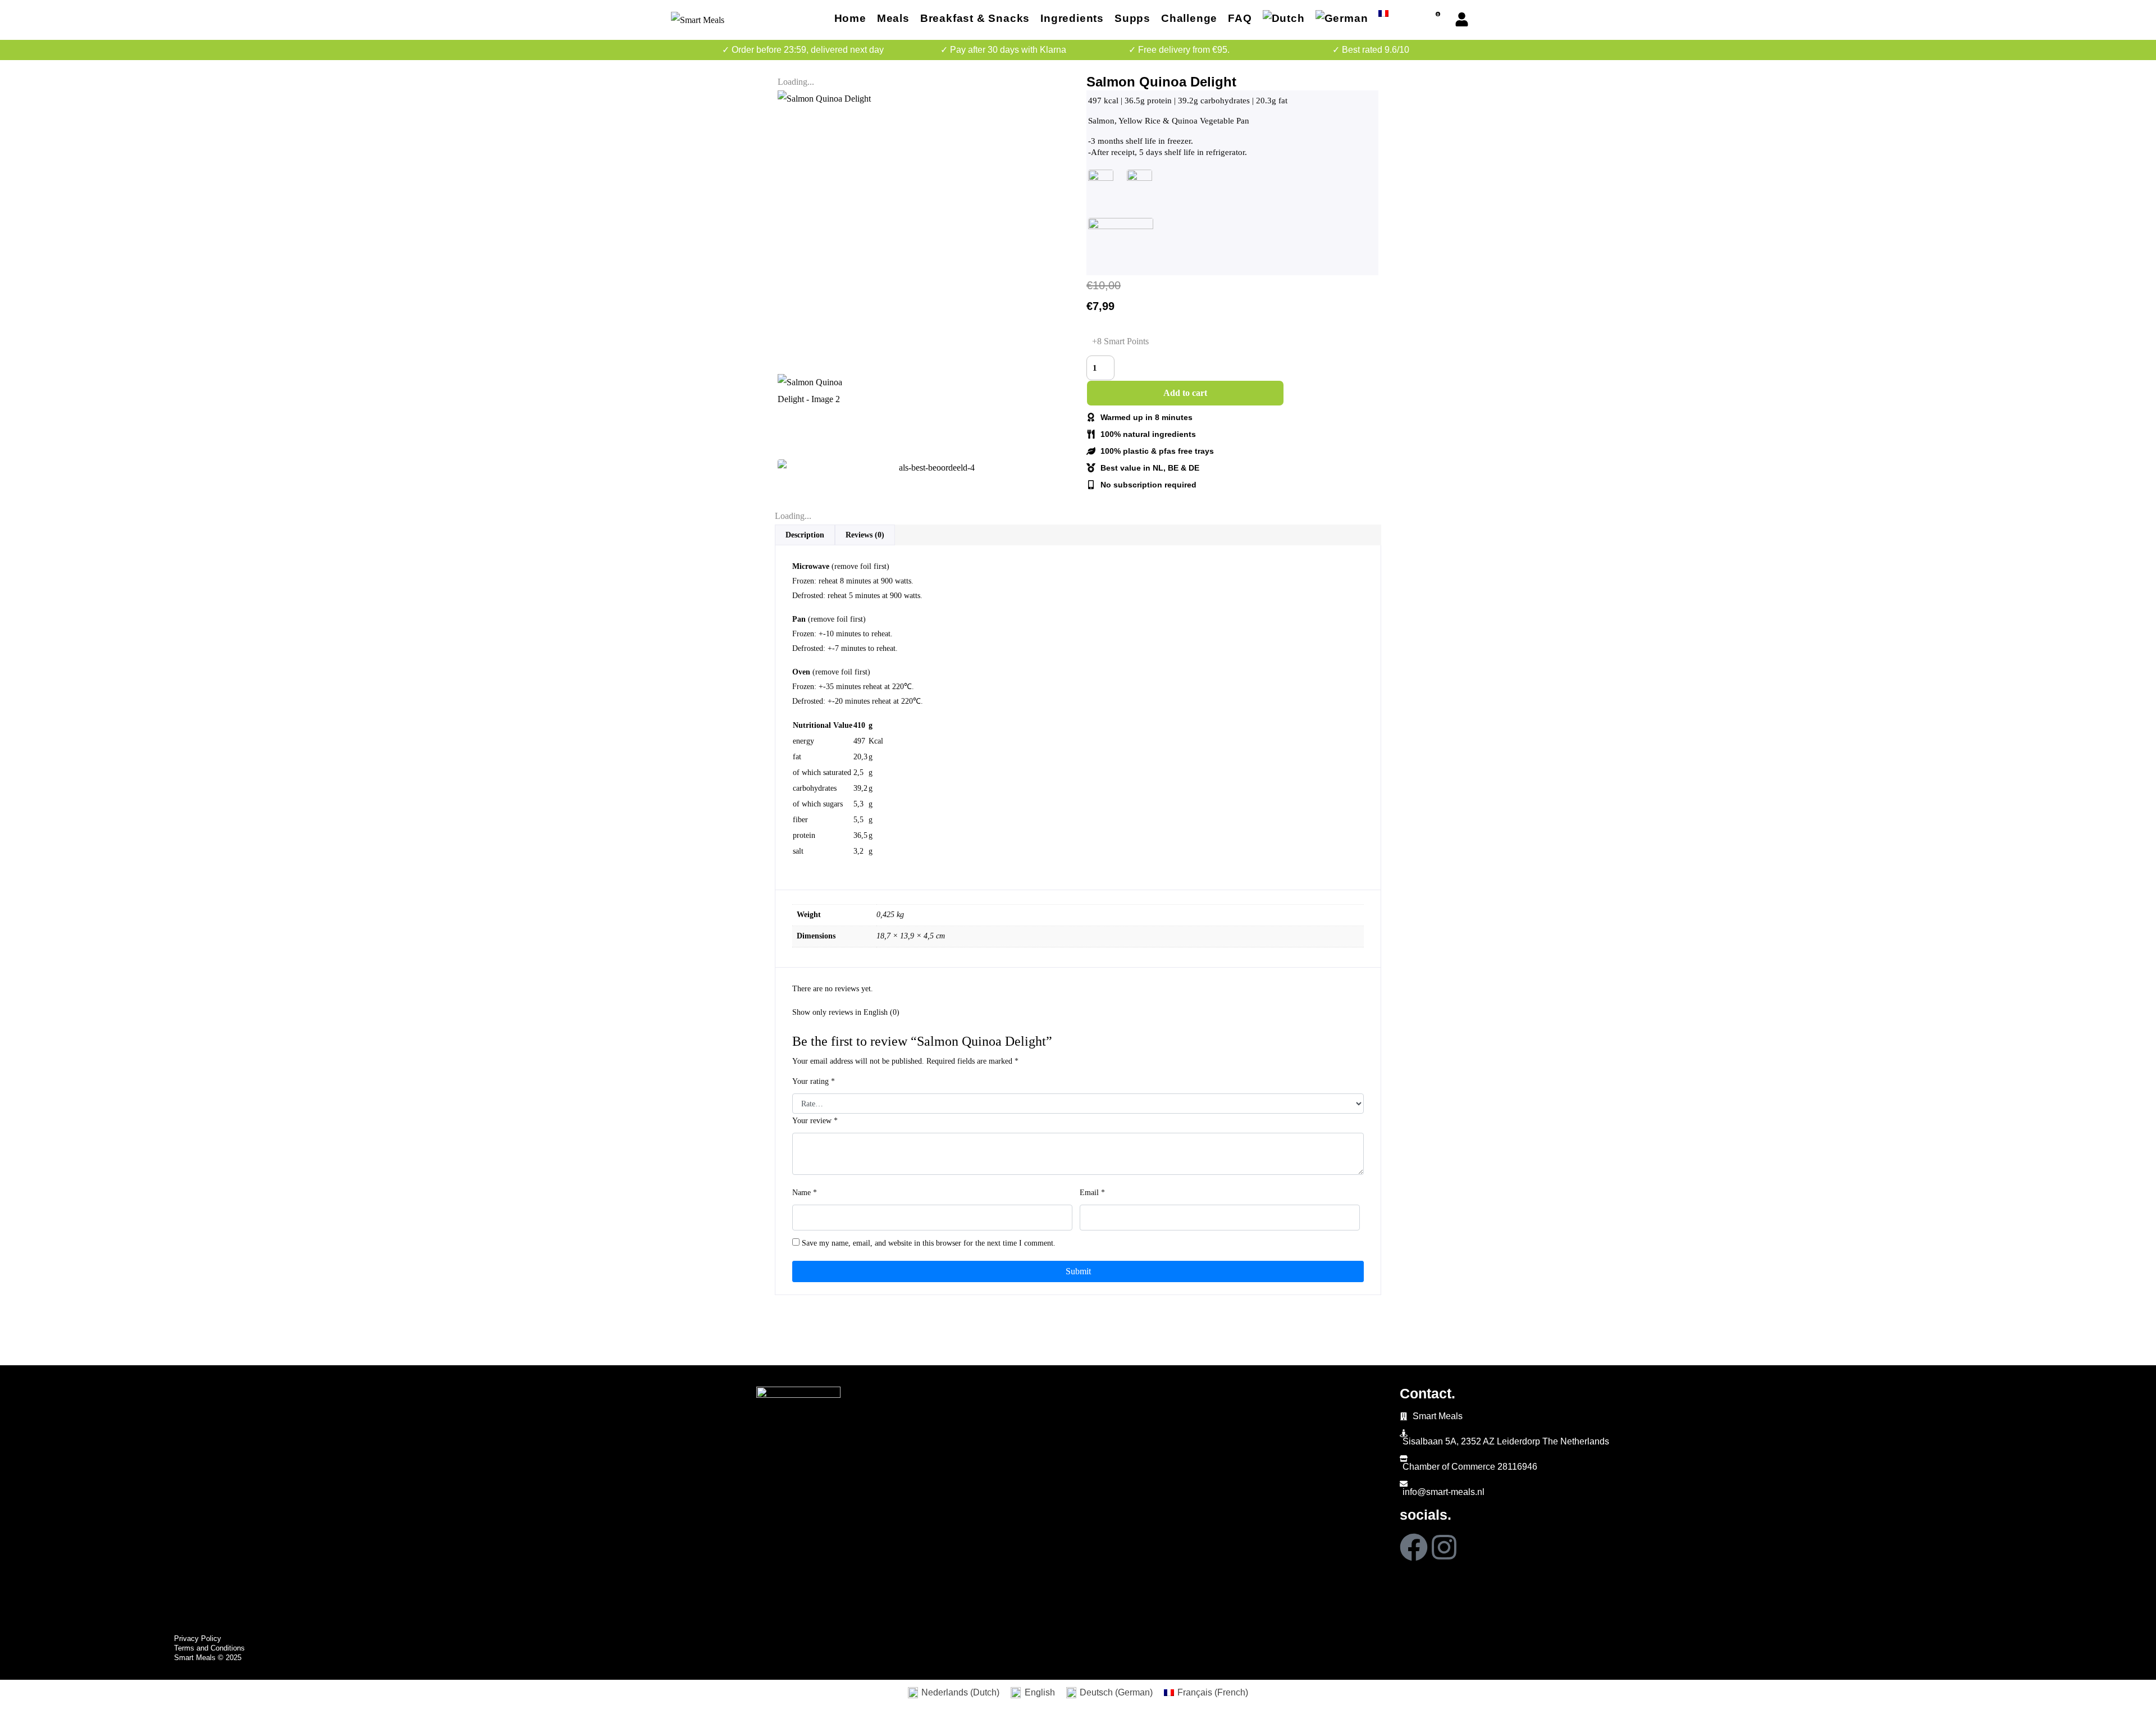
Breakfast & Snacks (975, 18)
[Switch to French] (1383, 15)
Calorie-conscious (149, 1445)
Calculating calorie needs (163, 1492)
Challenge (1189, 18)
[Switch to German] (1342, 20)
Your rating (814, 1081)
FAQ (1240, 18)
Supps (1132, 18)
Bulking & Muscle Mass (159, 1461)
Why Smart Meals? (150, 1477)
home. (133, 1393)
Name (805, 1193)
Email (1092, 1193)
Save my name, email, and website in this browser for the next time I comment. (929, 1243)
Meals (893, 18)
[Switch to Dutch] (1284, 20)
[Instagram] (1444, 1547)
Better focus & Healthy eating (170, 1414)
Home (850, 18)
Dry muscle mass (147, 1430)
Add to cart (1185, 393)
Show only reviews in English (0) (846, 1012)
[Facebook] (1414, 1547)
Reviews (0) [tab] (865, 535)
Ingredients (1072, 18)
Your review (815, 1121)
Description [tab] (805, 535)
